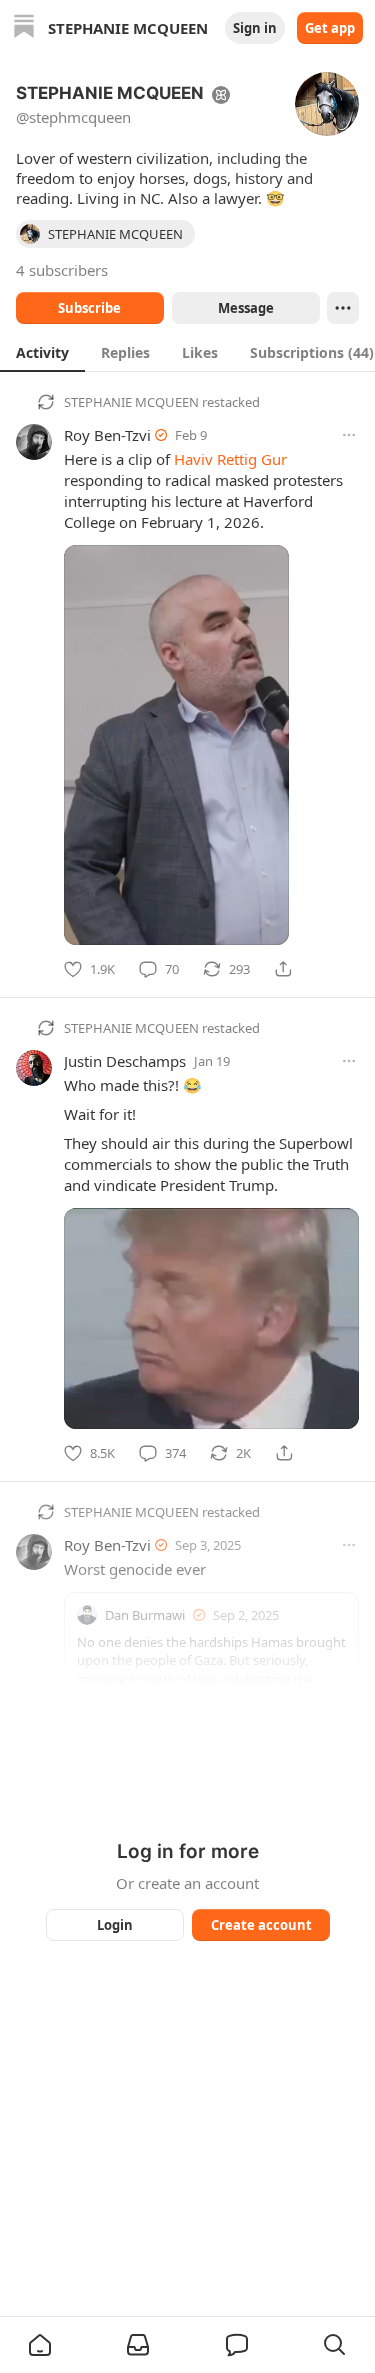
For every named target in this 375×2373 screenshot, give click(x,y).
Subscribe (89, 308)
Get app (330, 28)
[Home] (24, 28)
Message (245, 308)
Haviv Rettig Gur (230, 459)
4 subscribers (62, 270)
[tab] (42, 352)
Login (115, 1925)
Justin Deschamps (125, 1061)
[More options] (349, 435)
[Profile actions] (343, 308)
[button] (40, 2345)
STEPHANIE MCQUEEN (131, 402)
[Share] (283, 969)
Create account (260, 1925)
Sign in (255, 28)
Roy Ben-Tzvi (107, 435)
